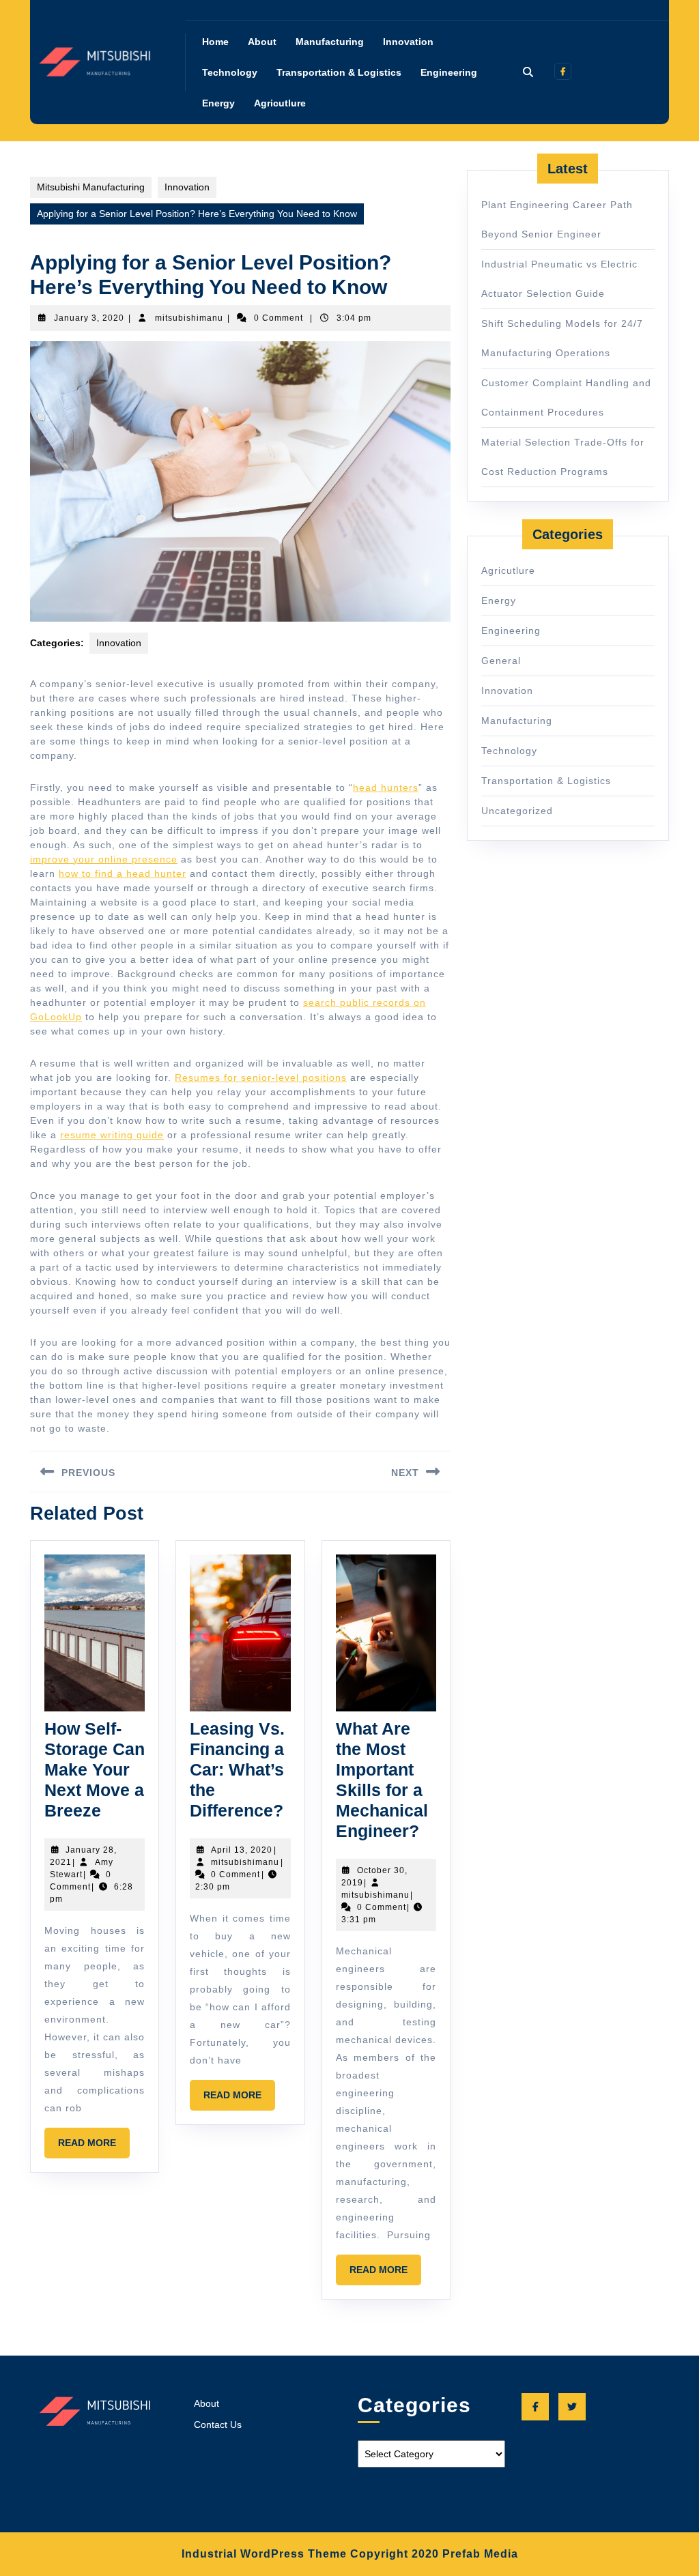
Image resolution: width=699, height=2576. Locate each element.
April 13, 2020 (242, 1850)
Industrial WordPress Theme (264, 2554)
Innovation (408, 42)
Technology (230, 72)
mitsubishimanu (189, 318)
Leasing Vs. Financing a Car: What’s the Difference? (237, 1769)
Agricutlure (280, 103)
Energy (218, 103)
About (262, 42)
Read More (94, 2147)
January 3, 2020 (89, 318)
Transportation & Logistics (339, 72)
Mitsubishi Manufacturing (91, 187)
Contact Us (218, 2425)
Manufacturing (330, 42)
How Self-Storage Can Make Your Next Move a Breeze (95, 1769)
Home (215, 42)
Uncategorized (517, 811)
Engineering (449, 72)
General (501, 661)
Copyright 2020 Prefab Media (434, 2554)
